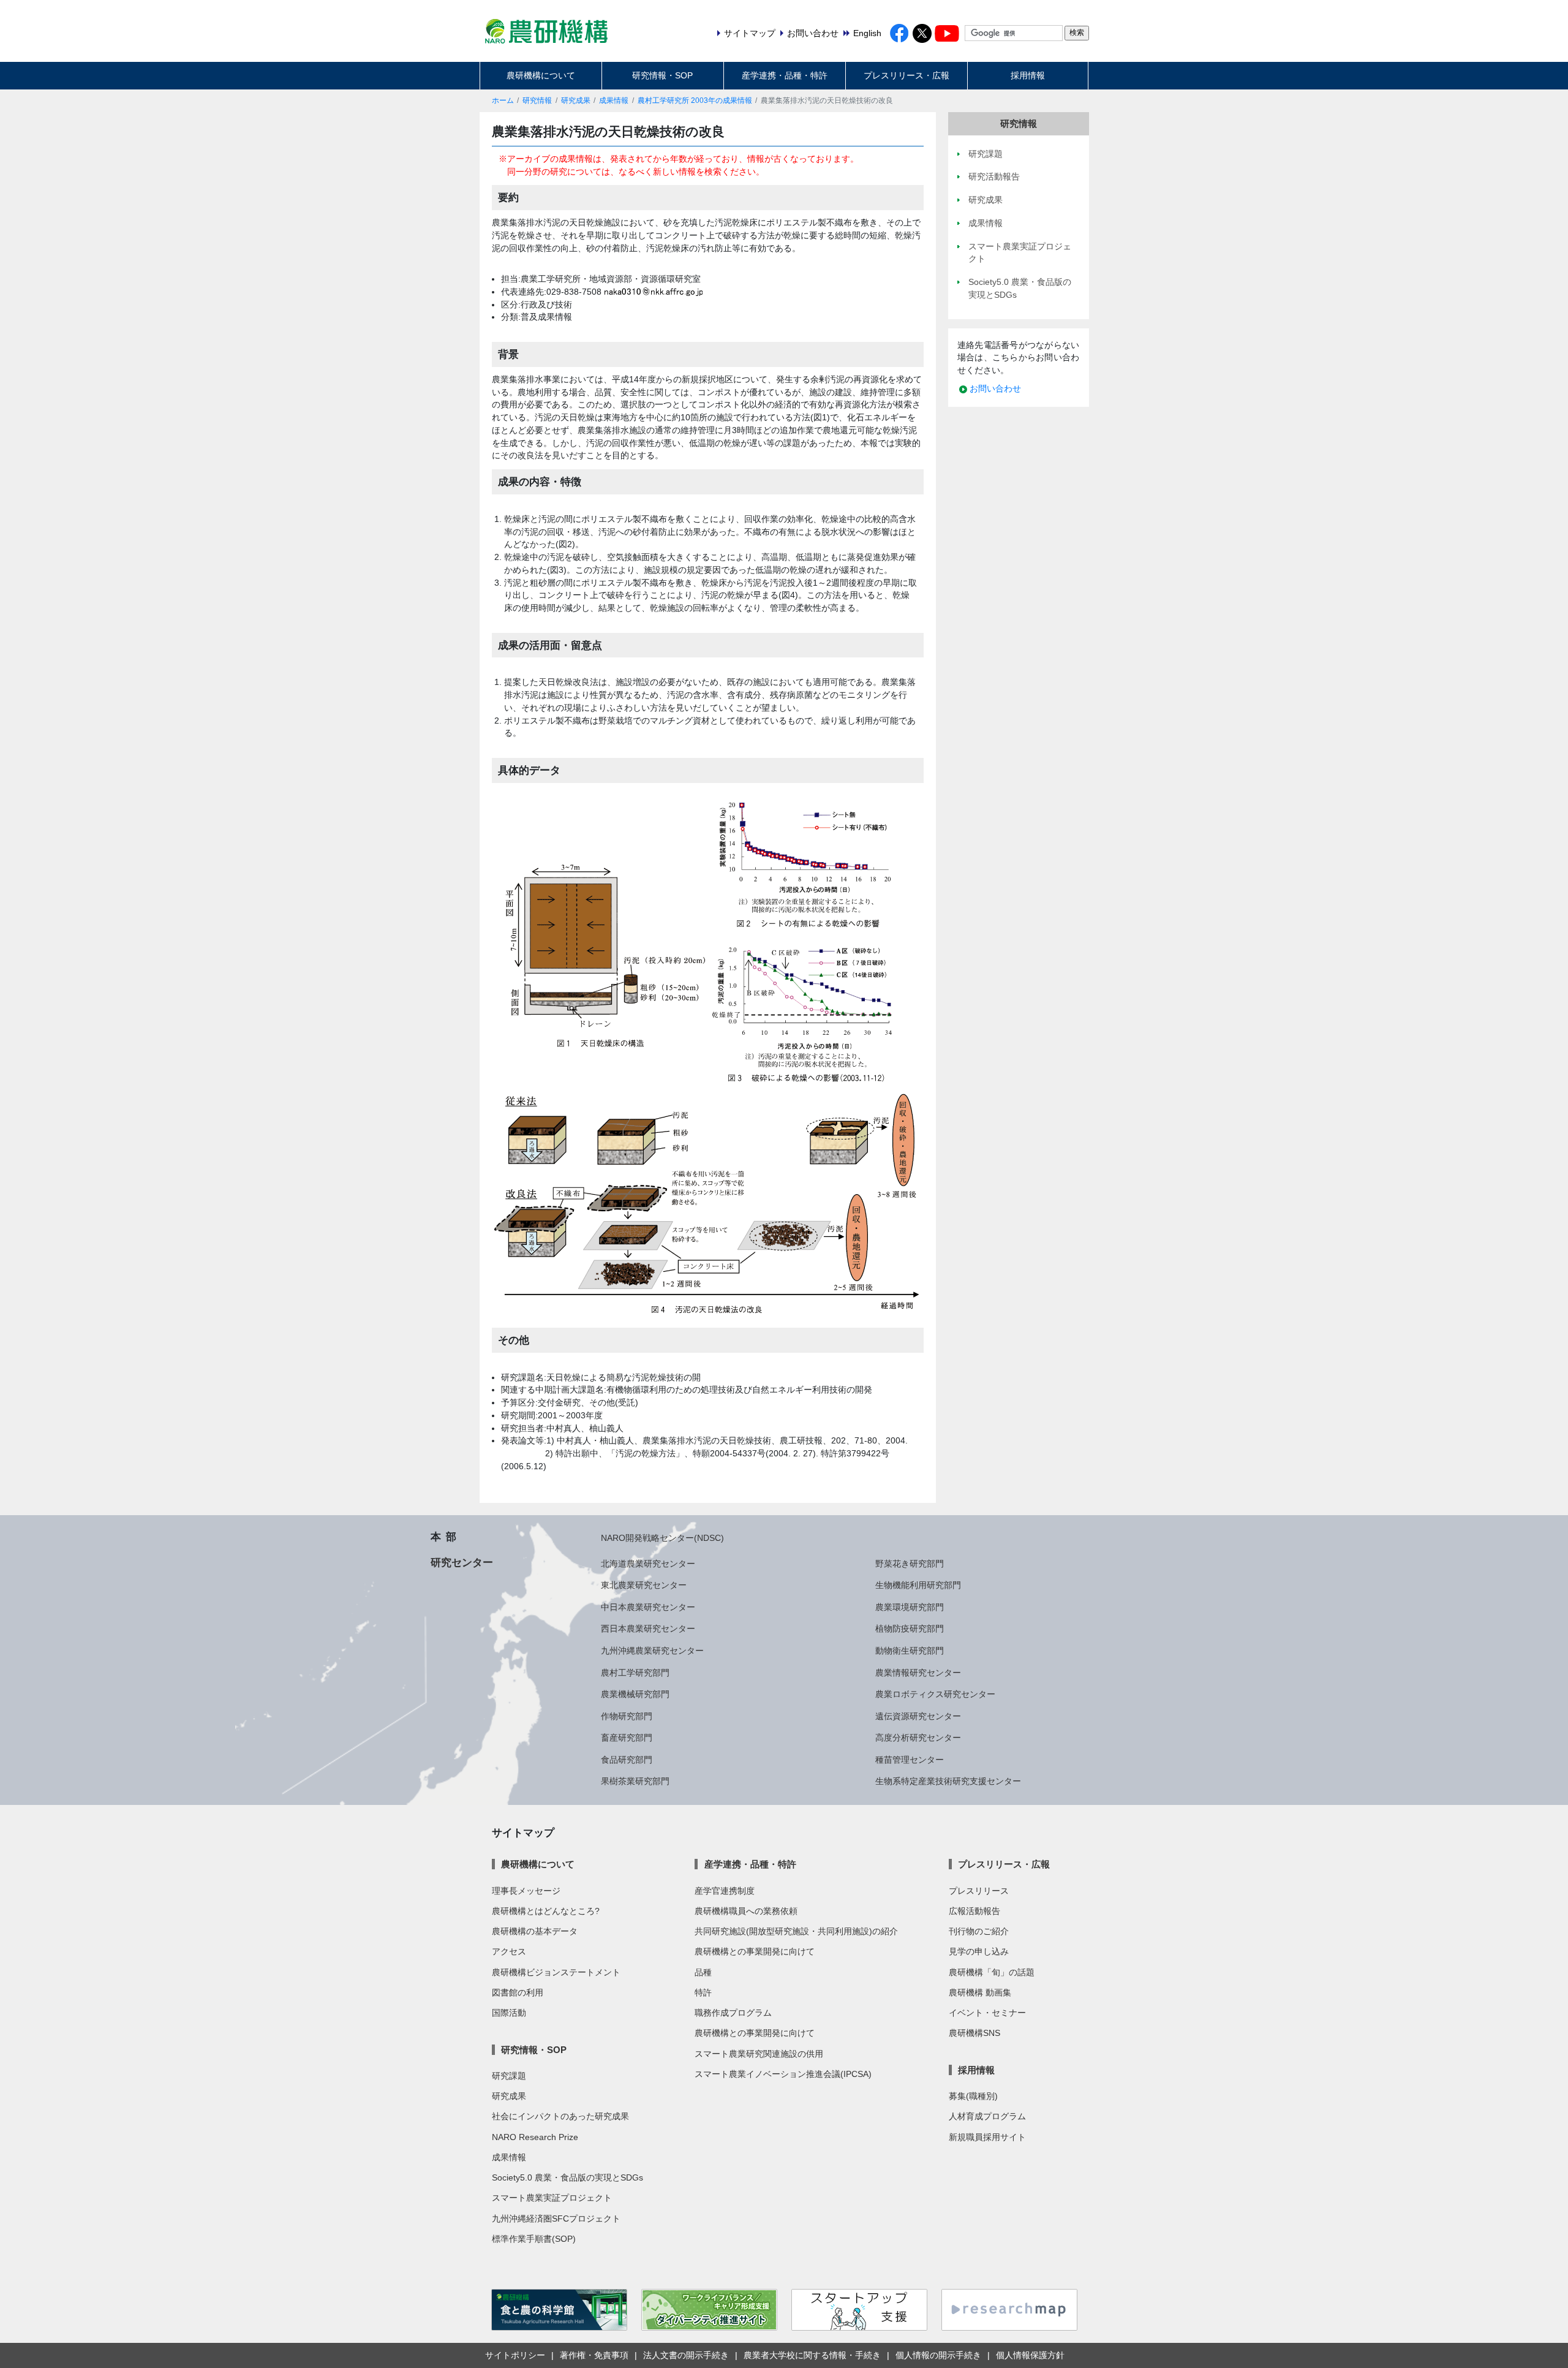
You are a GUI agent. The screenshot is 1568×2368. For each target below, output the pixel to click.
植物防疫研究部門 (910, 1628)
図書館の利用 (518, 1992)
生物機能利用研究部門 (918, 1585)
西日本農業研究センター (648, 1628)
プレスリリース (979, 1891)
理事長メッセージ (526, 1891)
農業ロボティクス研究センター (935, 1694)
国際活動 (509, 2013)
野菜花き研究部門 (910, 1564)
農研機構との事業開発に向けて (755, 1951)
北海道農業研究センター (648, 1564)
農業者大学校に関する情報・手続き (812, 2355)
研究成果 (576, 100)
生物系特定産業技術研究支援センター (948, 1781)
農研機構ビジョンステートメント (556, 1972)
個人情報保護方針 (1030, 2355)
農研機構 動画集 (980, 1992)
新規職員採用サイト (987, 2137)
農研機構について (541, 75)
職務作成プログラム (733, 2013)
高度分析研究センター (918, 1738)
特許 (703, 1992)
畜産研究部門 (627, 1738)
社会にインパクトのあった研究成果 (560, 2116)
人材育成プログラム (987, 2116)
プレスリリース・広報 (907, 75)
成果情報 (614, 100)
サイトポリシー (515, 2355)
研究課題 (509, 2076)
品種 (703, 1972)
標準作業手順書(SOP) (534, 2239)
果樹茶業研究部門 (635, 1781)
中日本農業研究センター (648, 1607)
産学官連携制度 (725, 1891)
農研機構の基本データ (535, 1931)
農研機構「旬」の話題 (992, 1972)
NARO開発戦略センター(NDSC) (662, 1538)
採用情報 (1028, 75)
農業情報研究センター (918, 1673)
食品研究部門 (627, 1760)
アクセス (509, 1951)
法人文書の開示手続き (686, 2355)
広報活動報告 (974, 1911)
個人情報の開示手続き (938, 2355)
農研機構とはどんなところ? (546, 1911)
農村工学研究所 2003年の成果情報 (695, 100)
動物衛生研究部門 (910, 1651)
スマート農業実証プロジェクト (552, 2198)
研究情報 (537, 100)
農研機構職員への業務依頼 (746, 1911)
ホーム (503, 100)
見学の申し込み (979, 1951)
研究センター (462, 1562)
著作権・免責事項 (594, 2355)
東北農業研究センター (644, 1585)
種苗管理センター (910, 1760)
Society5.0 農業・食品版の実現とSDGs (567, 2177)
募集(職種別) (973, 2096)
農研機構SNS (974, 2033)
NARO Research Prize (535, 2137)
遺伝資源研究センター (918, 1716)
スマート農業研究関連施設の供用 (759, 2054)
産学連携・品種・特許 (785, 75)
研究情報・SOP (662, 75)
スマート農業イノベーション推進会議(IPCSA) (783, 2074)
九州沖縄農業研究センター (652, 1651)
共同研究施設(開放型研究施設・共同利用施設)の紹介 (796, 1931)
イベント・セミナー (987, 2013)
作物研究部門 (627, 1716)
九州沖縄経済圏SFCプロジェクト (556, 2219)
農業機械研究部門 (635, 1694)
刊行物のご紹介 (979, 1931)
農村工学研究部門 (635, 1673)
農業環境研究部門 (910, 1607)
